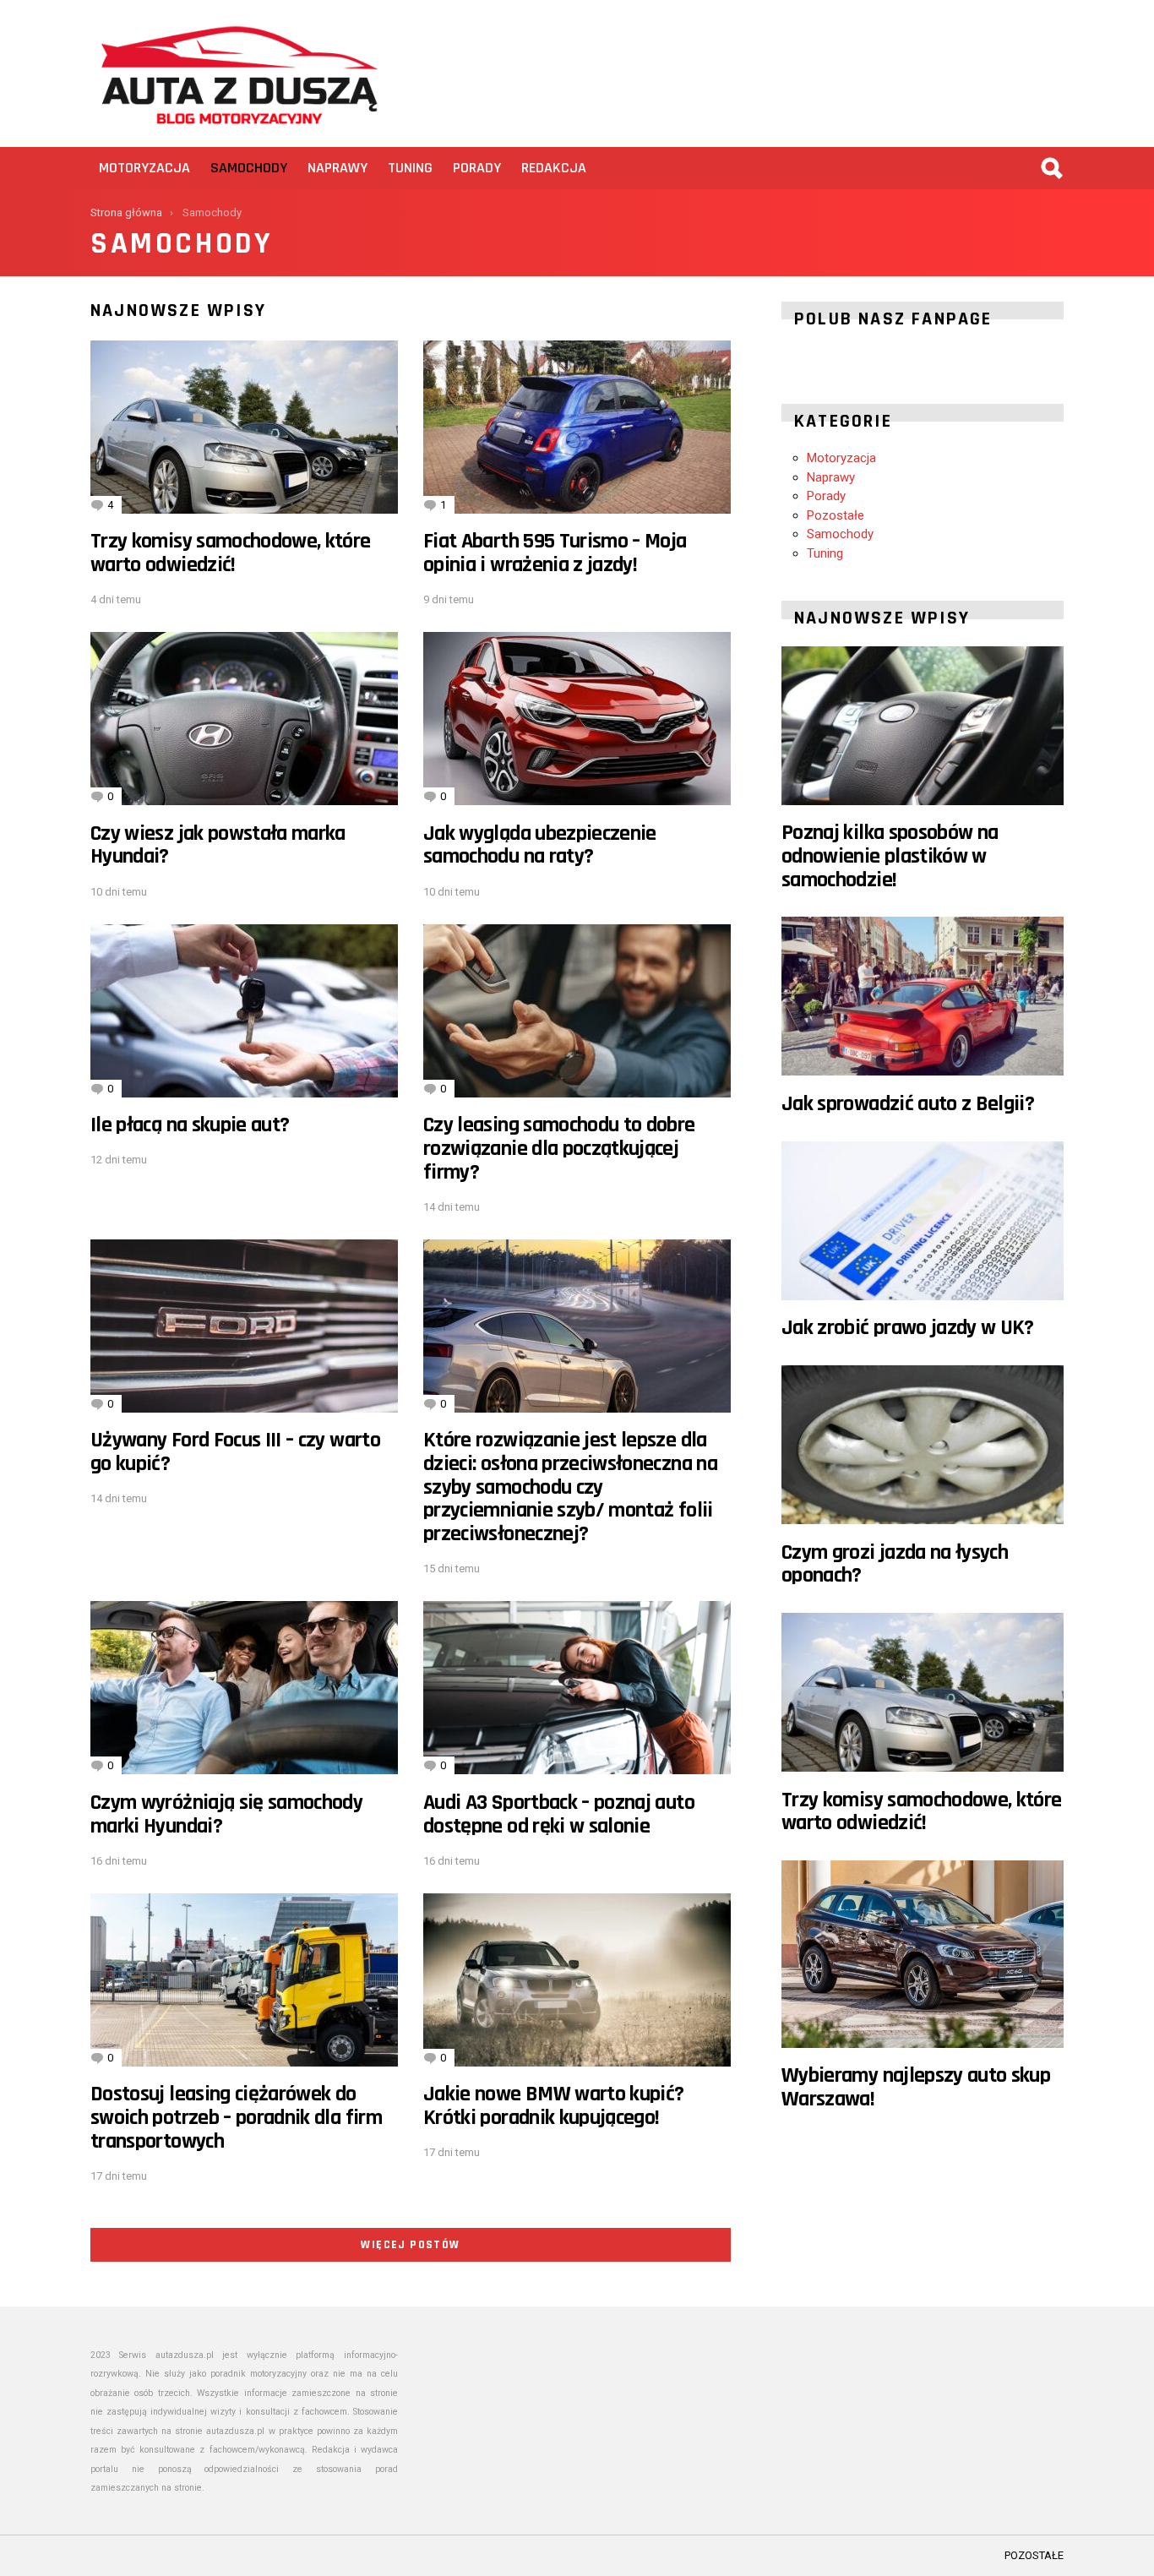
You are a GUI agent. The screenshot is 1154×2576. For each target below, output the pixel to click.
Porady (477, 168)
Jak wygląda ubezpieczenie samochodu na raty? (540, 845)
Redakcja (554, 168)
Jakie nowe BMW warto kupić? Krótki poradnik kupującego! (553, 2106)
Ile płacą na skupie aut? (190, 1125)
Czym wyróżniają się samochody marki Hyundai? (226, 1814)
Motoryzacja (144, 168)
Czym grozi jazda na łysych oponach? (895, 1564)
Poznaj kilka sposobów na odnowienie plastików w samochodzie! (890, 856)
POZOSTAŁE (1034, 2555)
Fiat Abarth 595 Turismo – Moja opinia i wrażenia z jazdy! (555, 553)
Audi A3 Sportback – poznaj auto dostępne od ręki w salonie (559, 1814)
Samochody (249, 168)
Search (1051, 168)
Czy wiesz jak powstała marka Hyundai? (218, 845)
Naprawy (337, 168)
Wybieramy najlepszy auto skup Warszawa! (916, 2087)
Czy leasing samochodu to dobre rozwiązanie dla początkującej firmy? (559, 1148)
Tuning (410, 168)
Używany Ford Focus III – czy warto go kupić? (235, 1452)
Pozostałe (836, 515)
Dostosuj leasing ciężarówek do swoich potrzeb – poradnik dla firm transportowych (236, 2117)
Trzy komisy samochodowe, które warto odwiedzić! (231, 553)
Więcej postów (410, 2245)
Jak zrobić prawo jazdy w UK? (908, 1328)
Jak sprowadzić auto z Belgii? (908, 1104)
